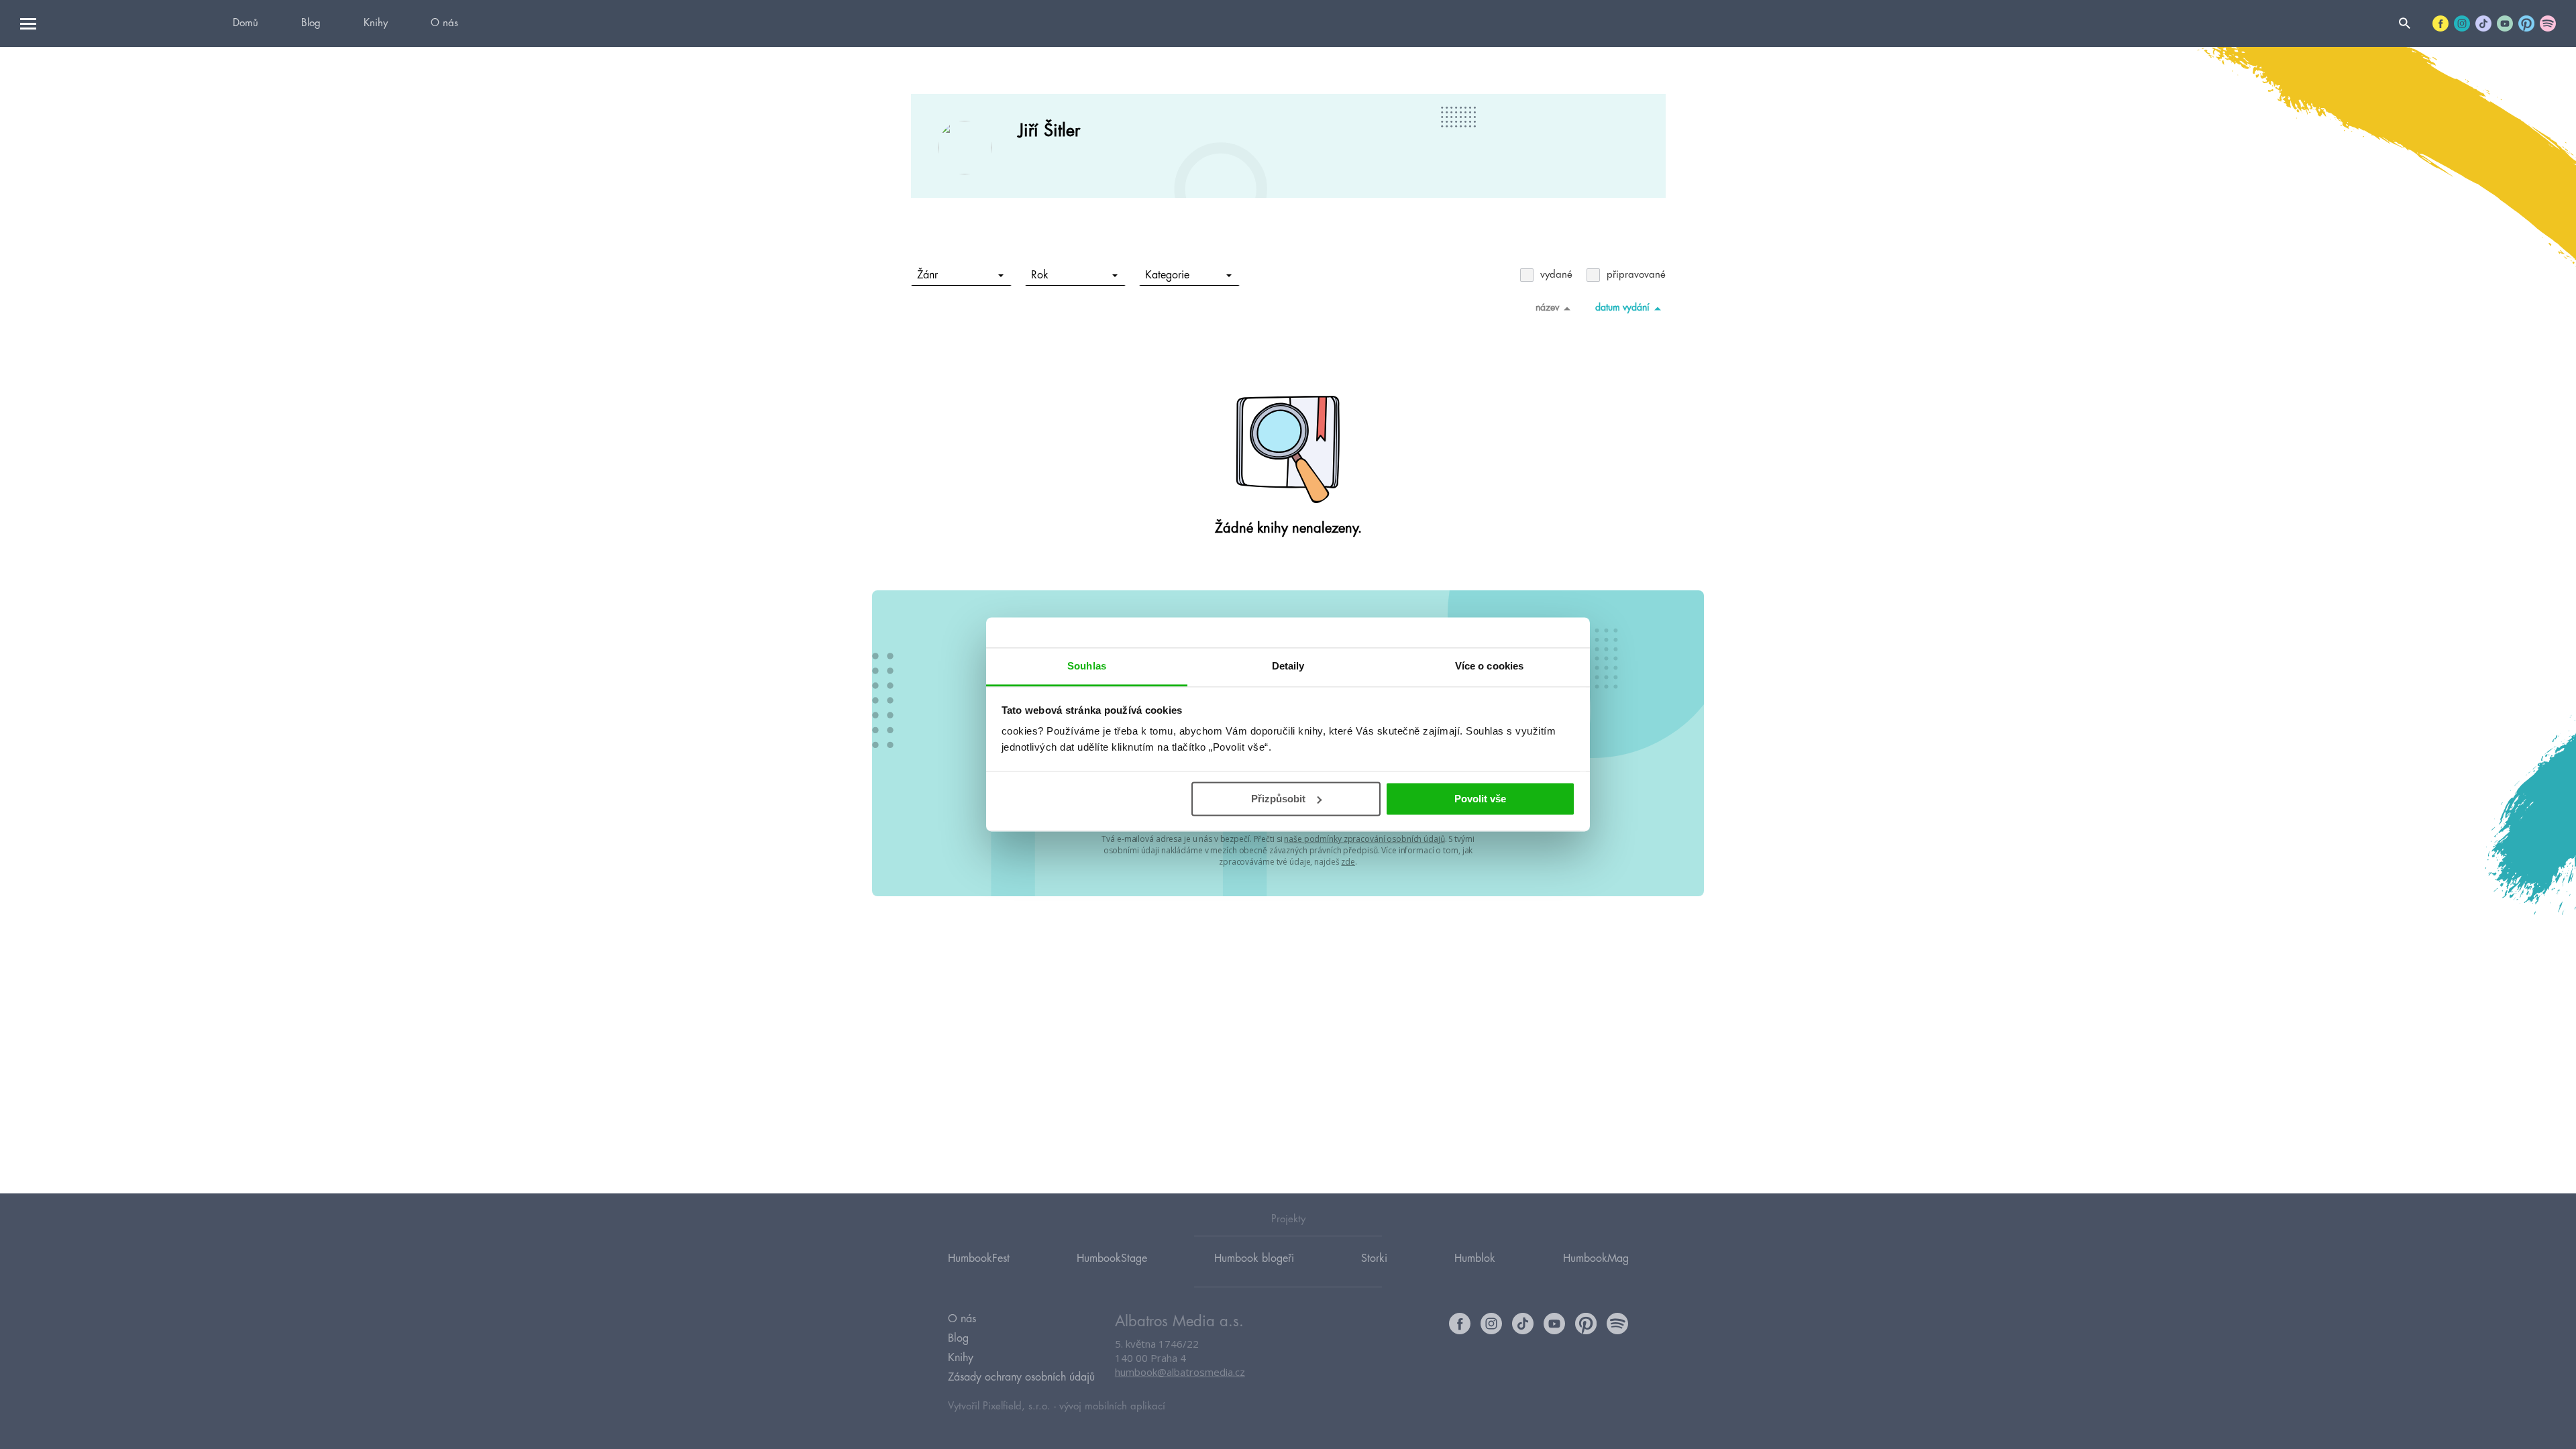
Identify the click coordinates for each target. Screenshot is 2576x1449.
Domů (246, 23)
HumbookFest (979, 1258)
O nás (444, 23)
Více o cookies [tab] (1489, 666)
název (1547, 307)
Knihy (376, 23)
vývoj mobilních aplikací (1112, 1406)
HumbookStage (1112, 1258)
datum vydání (1622, 307)
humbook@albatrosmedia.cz (1180, 1372)
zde (1348, 862)
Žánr (927, 275)
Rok (1040, 275)
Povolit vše (1480, 799)
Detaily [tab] (1288, 666)
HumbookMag (1596, 1258)
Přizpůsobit (1278, 799)
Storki (1374, 1258)
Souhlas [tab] (1087, 666)
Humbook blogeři (1254, 1258)
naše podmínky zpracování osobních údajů (1364, 839)
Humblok (1475, 1258)
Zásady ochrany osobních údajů (1021, 1377)
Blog (311, 23)
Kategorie (1167, 275)
